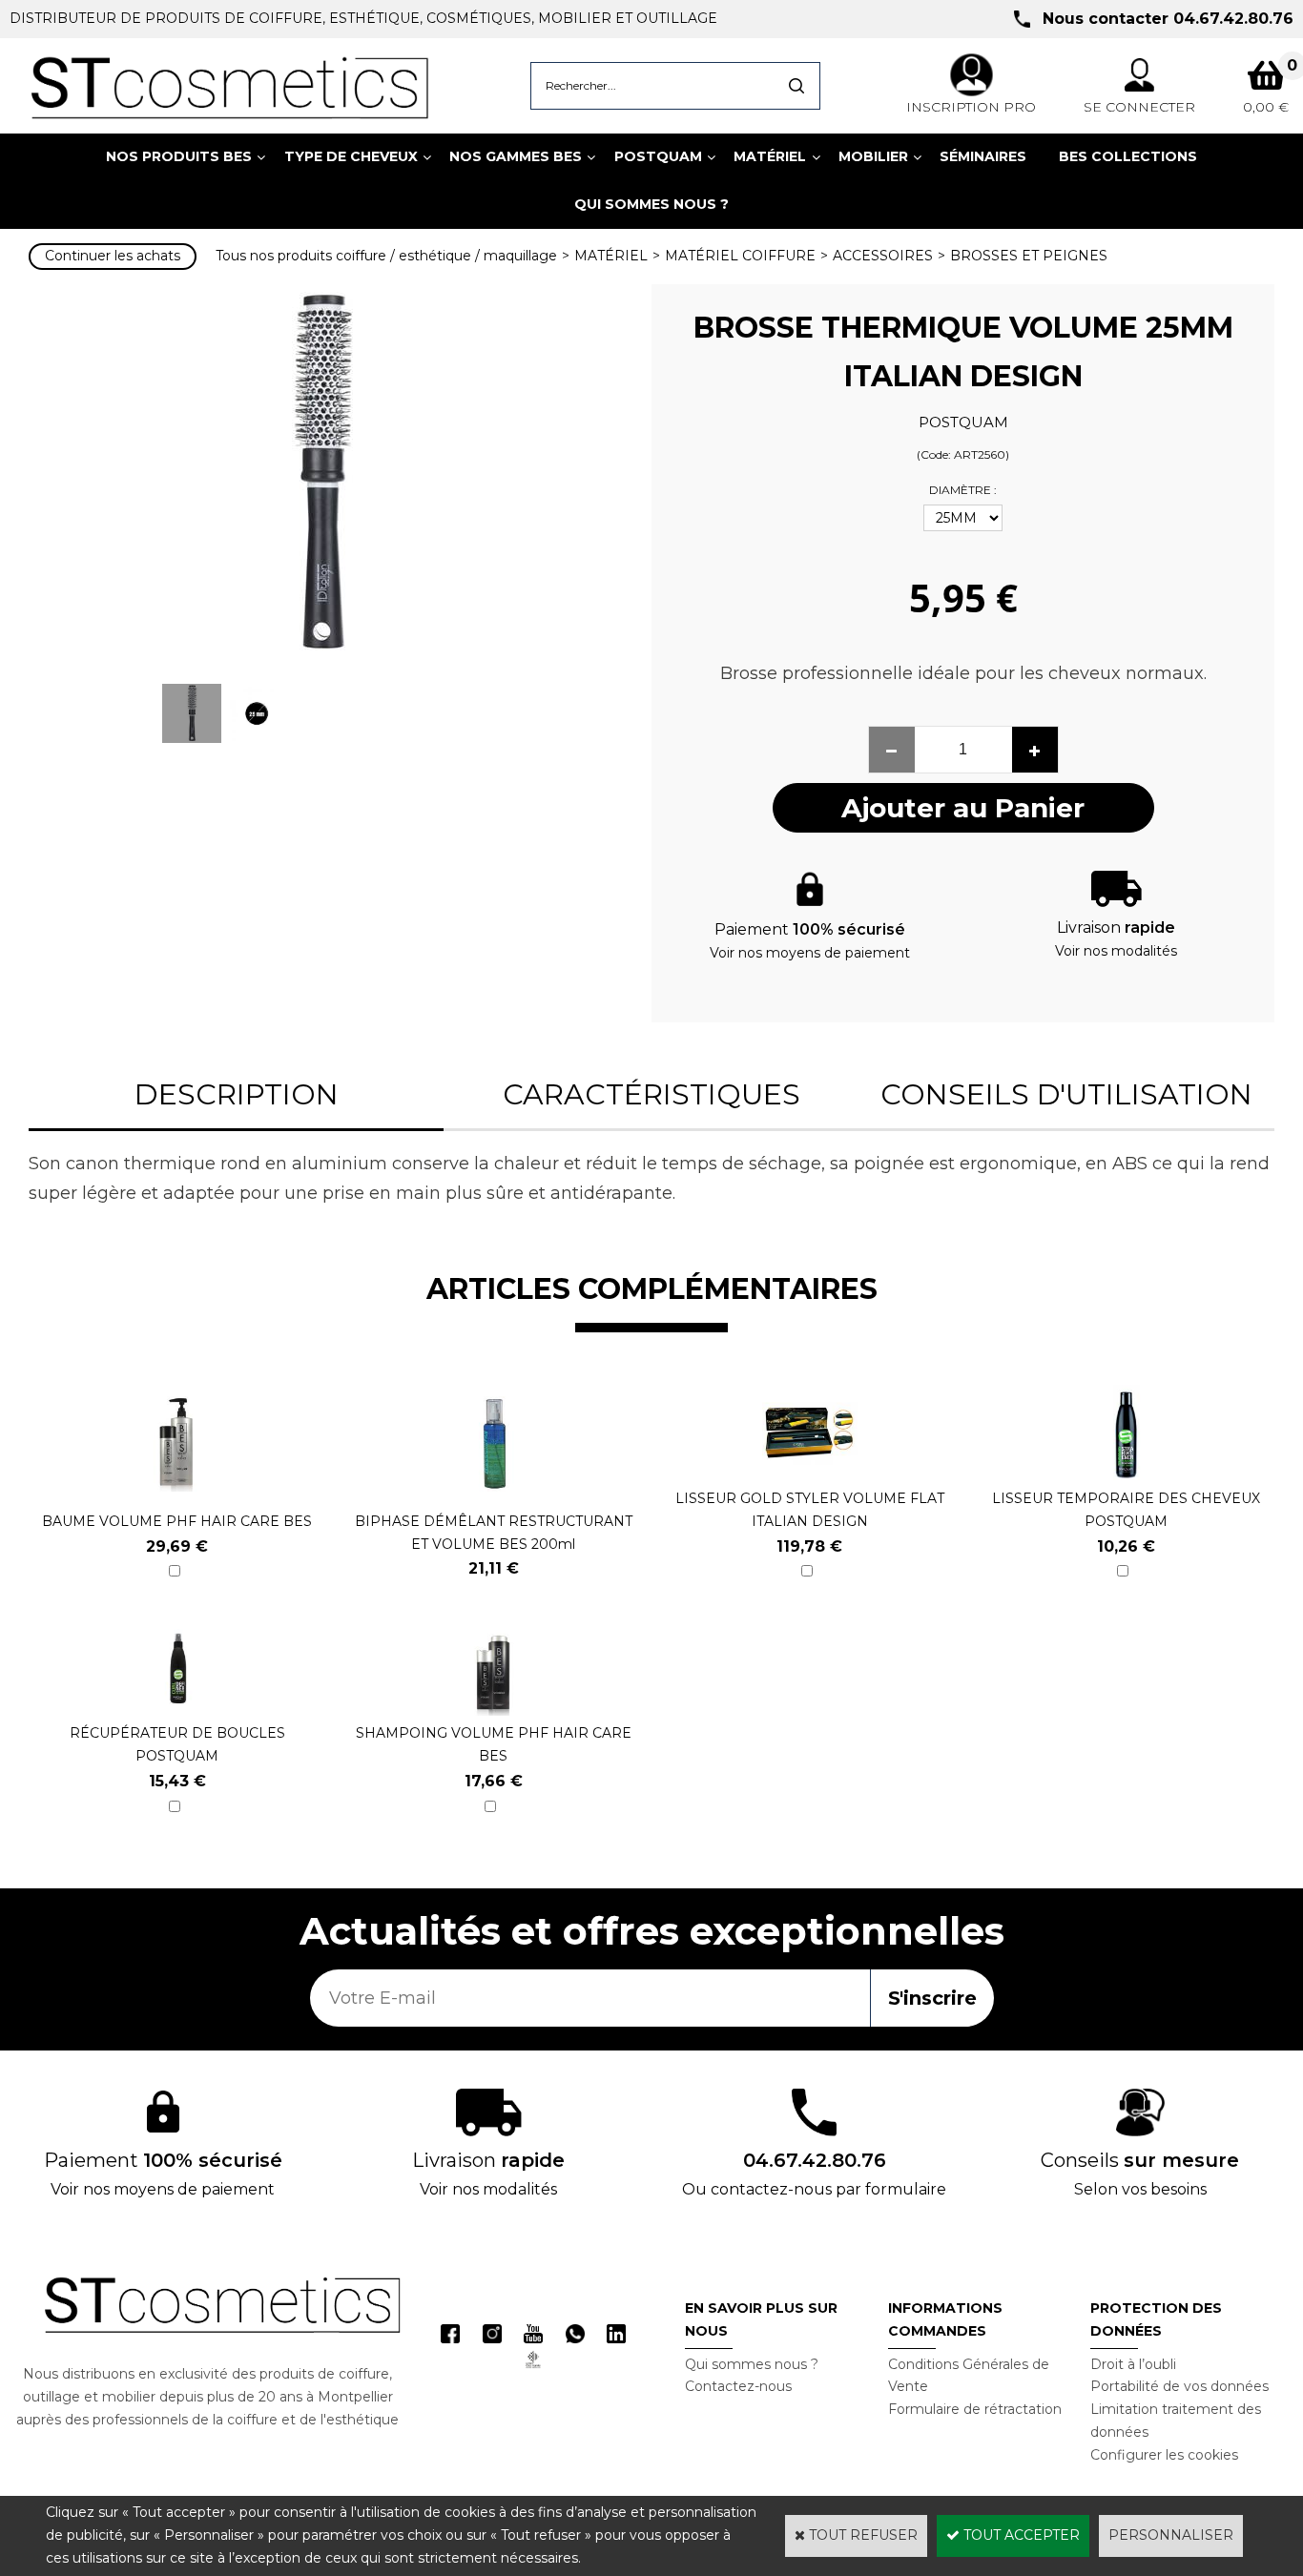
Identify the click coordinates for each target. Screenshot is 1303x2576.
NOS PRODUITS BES (179, 156)
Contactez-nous (738, 2386)
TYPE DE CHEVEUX (351, 156)
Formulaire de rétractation (975, 2409)
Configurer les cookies (1164, 2455)
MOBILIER (873, 156)
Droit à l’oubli (1133, 2364)
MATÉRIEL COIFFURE (740, 256)
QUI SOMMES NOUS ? (651, 204)
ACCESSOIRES (883, 256)
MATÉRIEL (770, 156)
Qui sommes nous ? (752, 2364)
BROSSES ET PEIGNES (1029, 256)
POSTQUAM (658, 156)
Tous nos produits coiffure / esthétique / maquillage (386, 256)
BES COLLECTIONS (1128, 156)
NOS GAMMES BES (516, 156)
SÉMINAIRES (983, 156)
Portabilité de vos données (1179, 2386)
